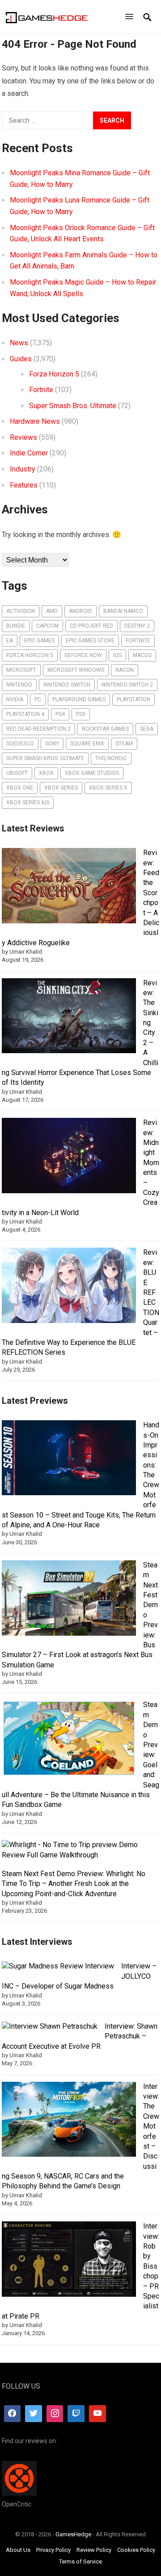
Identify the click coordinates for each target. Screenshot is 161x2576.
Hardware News (35, 421)
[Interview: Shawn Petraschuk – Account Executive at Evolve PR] (50, 2026)
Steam (124, 744)
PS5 (81, 714)
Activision (21, 611)
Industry (23, 469)
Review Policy (94, 2550)
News (19, 343)
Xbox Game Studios (92, 773)
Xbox (46, 773)
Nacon (125, 670)
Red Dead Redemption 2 (38, 729)
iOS (117, 655)
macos (142, 655)
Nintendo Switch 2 (127, 685)
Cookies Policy (136, 2550)
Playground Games (79, 699)
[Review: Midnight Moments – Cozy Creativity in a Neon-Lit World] (69, 1157)
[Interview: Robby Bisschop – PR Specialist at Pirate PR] (69, 2260)
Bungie (16, 626)
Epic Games (39, 641)
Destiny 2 (137, 626)
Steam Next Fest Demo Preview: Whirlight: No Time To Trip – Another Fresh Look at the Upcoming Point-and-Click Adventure (74, 1884)
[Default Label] (76, 2414)
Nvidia (15, 699)
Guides (21, 359)
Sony (52, 744)
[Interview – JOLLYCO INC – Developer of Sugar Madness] (58, 1966)
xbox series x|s (28, 802)
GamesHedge (73, 2534)
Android (80, 611)
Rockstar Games (105, 729)
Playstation (133, 699)
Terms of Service (80, 2562)
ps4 (60, 714)
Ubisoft (17, 773)
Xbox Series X (108, 788)
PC (38, 699)
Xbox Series (61, 788)
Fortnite (41, 390)
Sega (147, 729)
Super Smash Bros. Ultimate (73, 406)
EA (10, 641)
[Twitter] (34, 2414)
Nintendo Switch (67, 685)
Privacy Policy (53, 2550)
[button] (131, 17)
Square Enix (87, 744)
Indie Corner (29, 453)
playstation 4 (25, 714)
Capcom (47, 626)
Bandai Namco (123, 611)
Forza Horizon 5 (54, 374)
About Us (18, 2550)
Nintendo (19, 685)
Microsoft (21, 670)
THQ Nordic (111, 758)
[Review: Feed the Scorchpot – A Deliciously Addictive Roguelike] (69, 887)
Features (24, 485)
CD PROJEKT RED (91, 626)
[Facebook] (13, 2414)
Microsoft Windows (76, 670)
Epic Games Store (90, 641)
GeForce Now (83, 655)
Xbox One (20, 788)
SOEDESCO (20, 744)
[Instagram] (55, 2414)
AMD (52, 611)
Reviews (23, 437)
